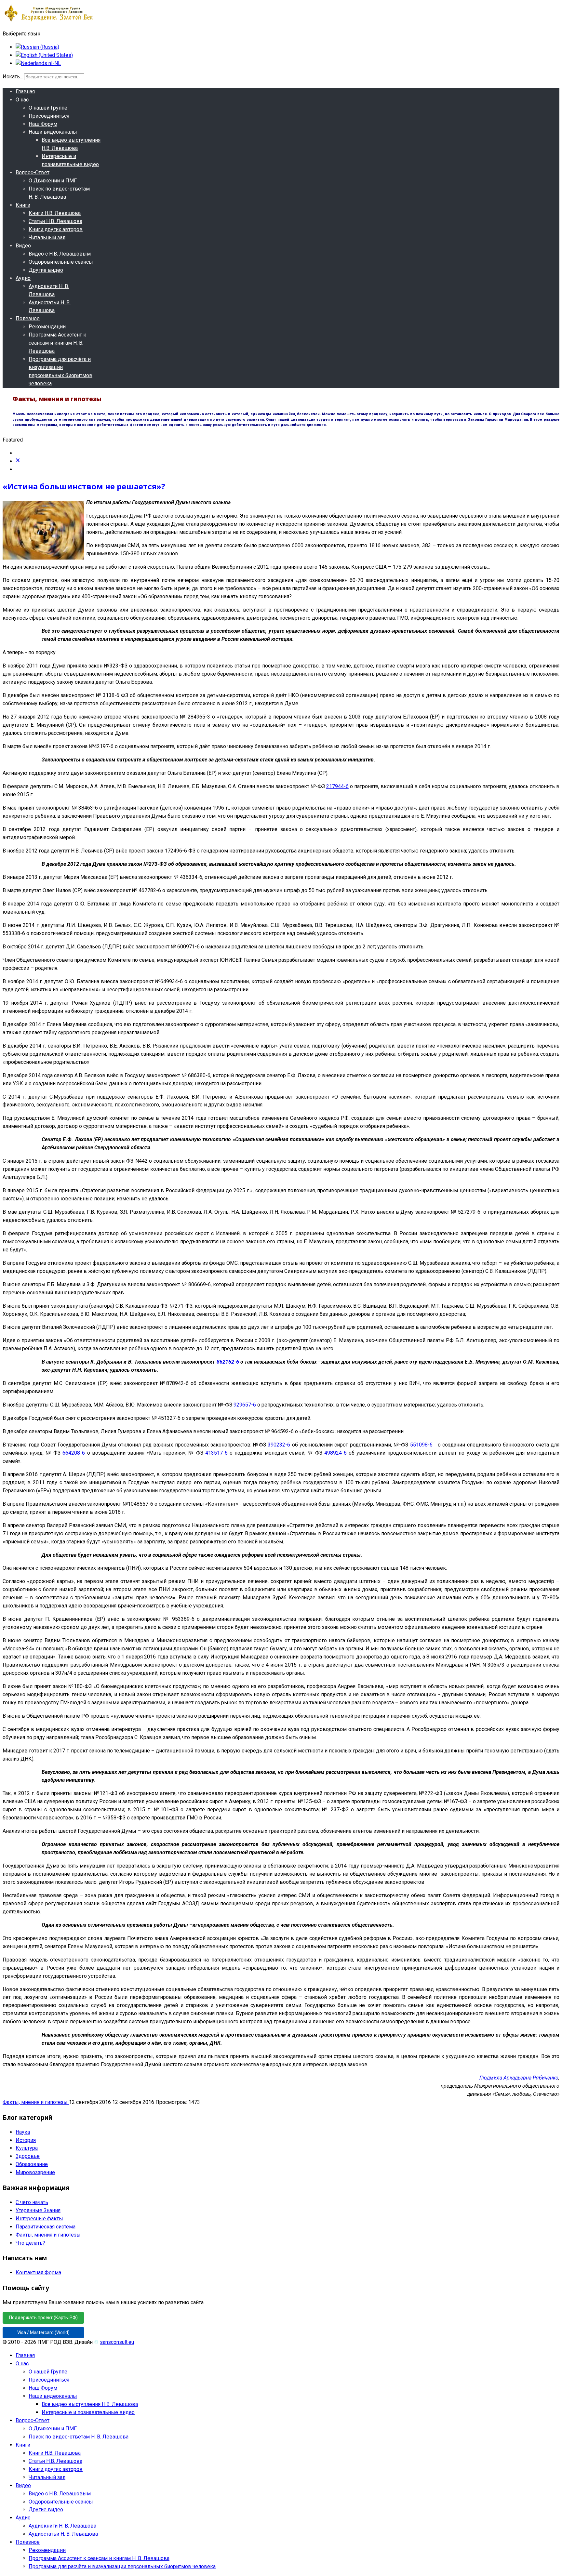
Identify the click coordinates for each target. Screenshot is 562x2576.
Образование (32, 2164)
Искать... (13, 77)
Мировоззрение (35, 2172)
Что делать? (30, 2243)
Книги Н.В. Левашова (55, 213)
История (26, 2140)
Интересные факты (39, 2219)
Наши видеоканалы (53, 132)
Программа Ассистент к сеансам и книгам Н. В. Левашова (57, 343)
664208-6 (74, 1453)
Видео (23, 246)
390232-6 (279, 1445)
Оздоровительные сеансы (61, 262)
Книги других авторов (56, 229)
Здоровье (28, 2156)
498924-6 (335, 1453)
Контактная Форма (38, 2272)
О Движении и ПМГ (53, 181)
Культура (27, 2148)
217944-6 (337, 786)
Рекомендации (47, 327)
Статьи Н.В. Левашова (55, 221)
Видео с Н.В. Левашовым (60, 254)
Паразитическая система (46, 2227)
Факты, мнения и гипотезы (36, 2102)
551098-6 (421, 1445)
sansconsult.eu (117, 2342)
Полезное (28, 318)
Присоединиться (49, 116)
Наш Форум (43, 124)
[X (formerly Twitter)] (18, 461)
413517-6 (216, 1453)
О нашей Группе (48, 108)
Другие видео (46, 270)
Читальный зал (47, 238)
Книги (23, 205)
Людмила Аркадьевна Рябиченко (519, 2078)
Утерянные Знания (38, 2210)
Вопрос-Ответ (33, 172)
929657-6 (245, 1405)
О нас (22, 100)
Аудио (23, 278)
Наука (23, 2132)
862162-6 (228, 1362)
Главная (25, 92)
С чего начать (32, 2202)
